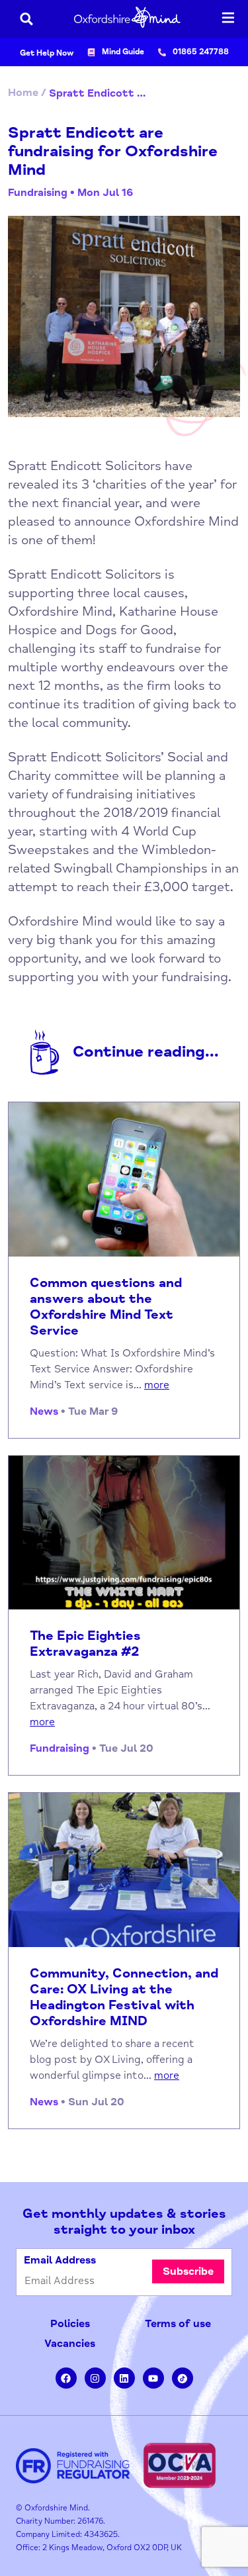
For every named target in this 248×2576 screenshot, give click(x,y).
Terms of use (178, 2324)
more (157, 1385)
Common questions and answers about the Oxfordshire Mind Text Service (106, 1307)
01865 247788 (201, 52)
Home (23, 93)
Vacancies (70, 2344)
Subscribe (188, 2271)
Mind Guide (123, 52)
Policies (70, 2324)
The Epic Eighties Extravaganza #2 (85, 1644)
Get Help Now (47, 53)
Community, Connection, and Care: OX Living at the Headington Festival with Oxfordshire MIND (124, 1997)
